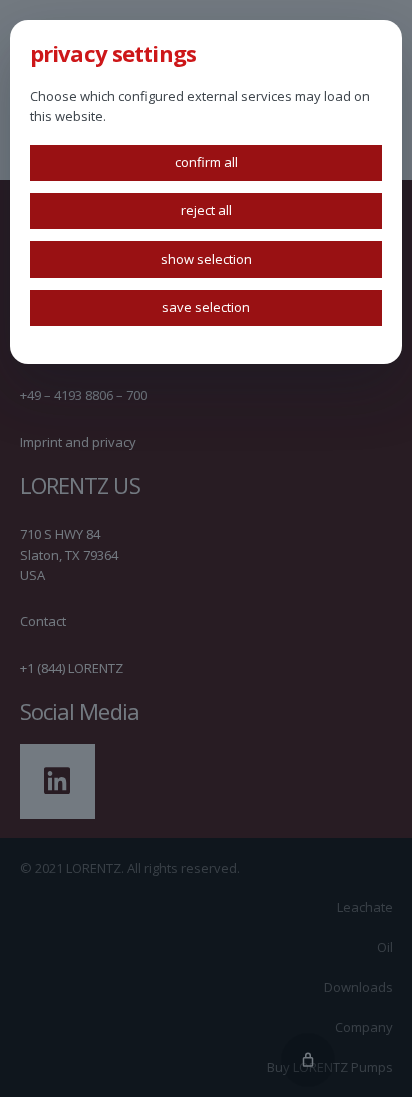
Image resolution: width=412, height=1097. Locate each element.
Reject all (206, 210)
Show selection (206, 259)
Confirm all (206, 162)
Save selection (206, 307)
